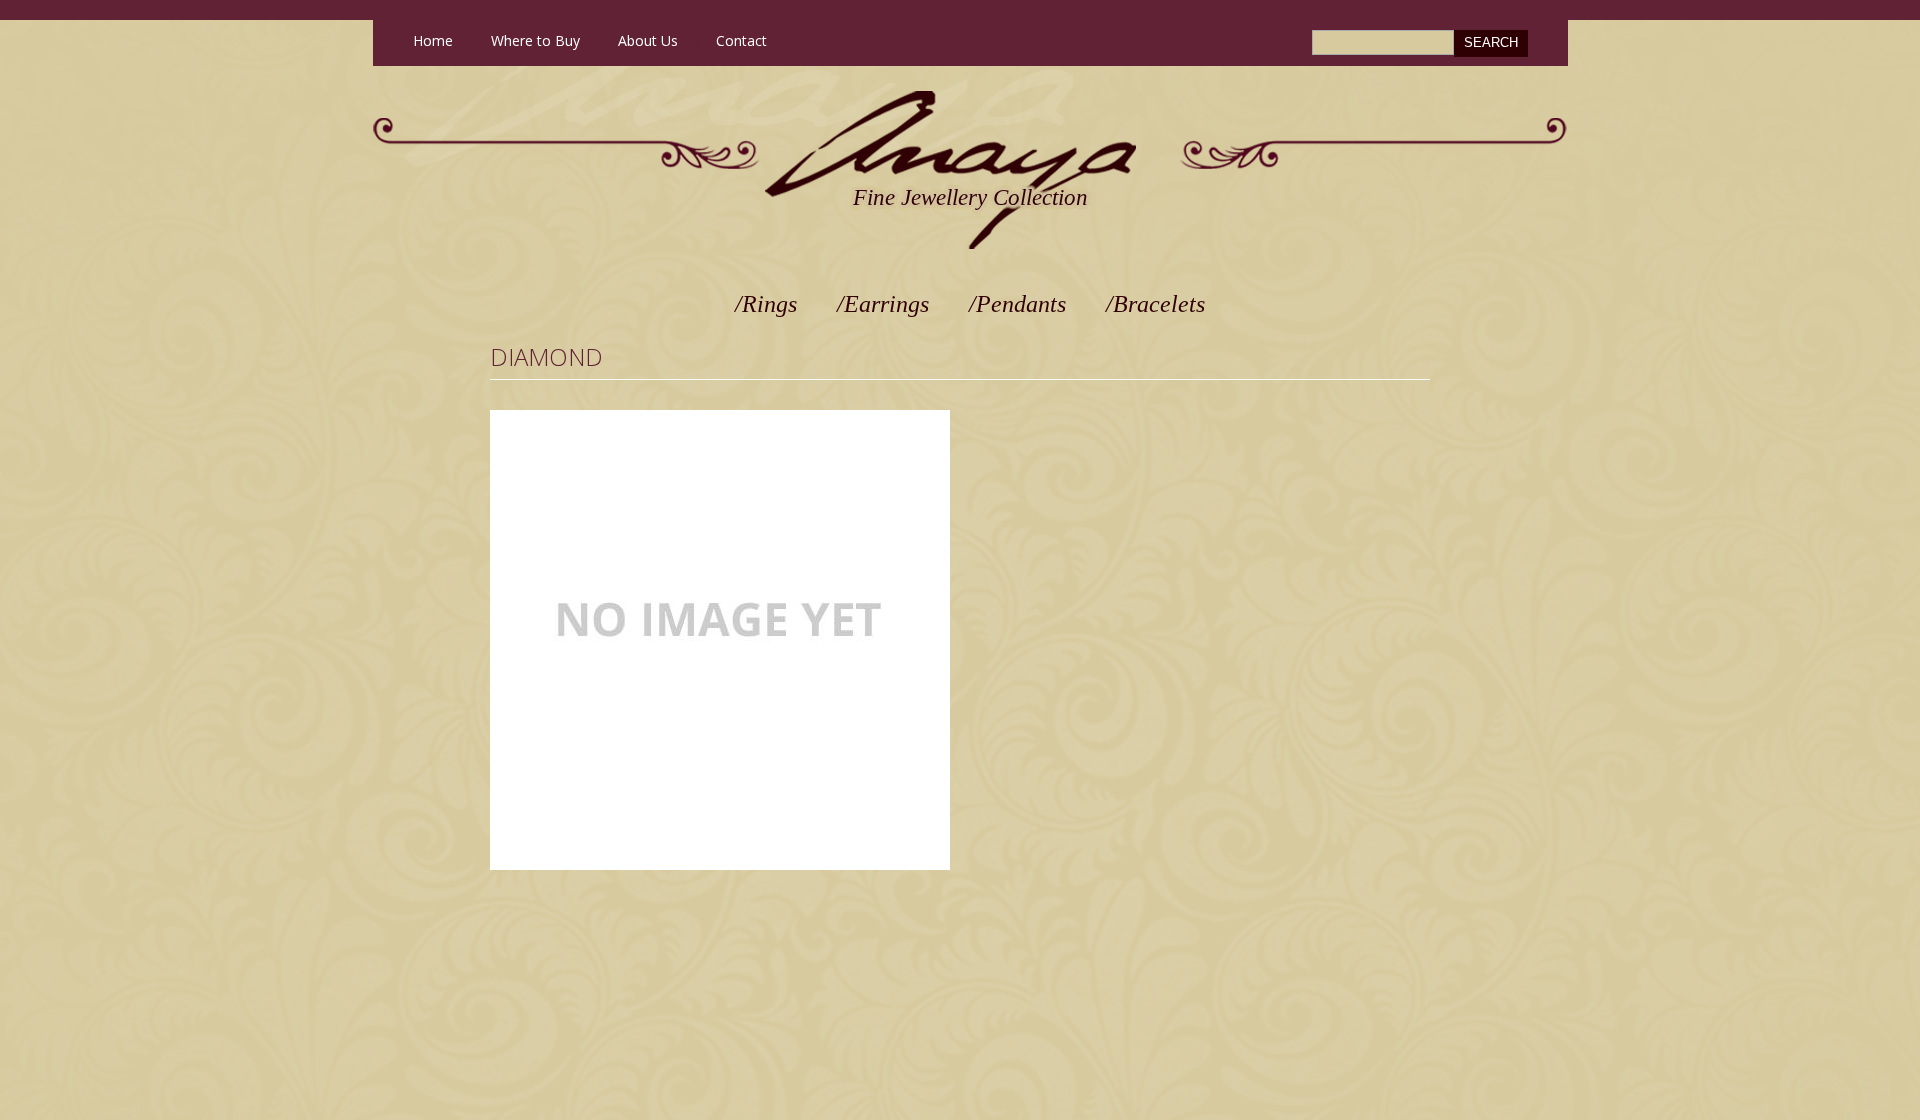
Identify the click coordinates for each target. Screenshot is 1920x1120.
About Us (648, 40)
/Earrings (883, 304)
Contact (741, 40)
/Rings (766, 304)
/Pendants (1017, 304)
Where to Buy (535, 40)
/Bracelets (1155, 304)
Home (433, 40)
